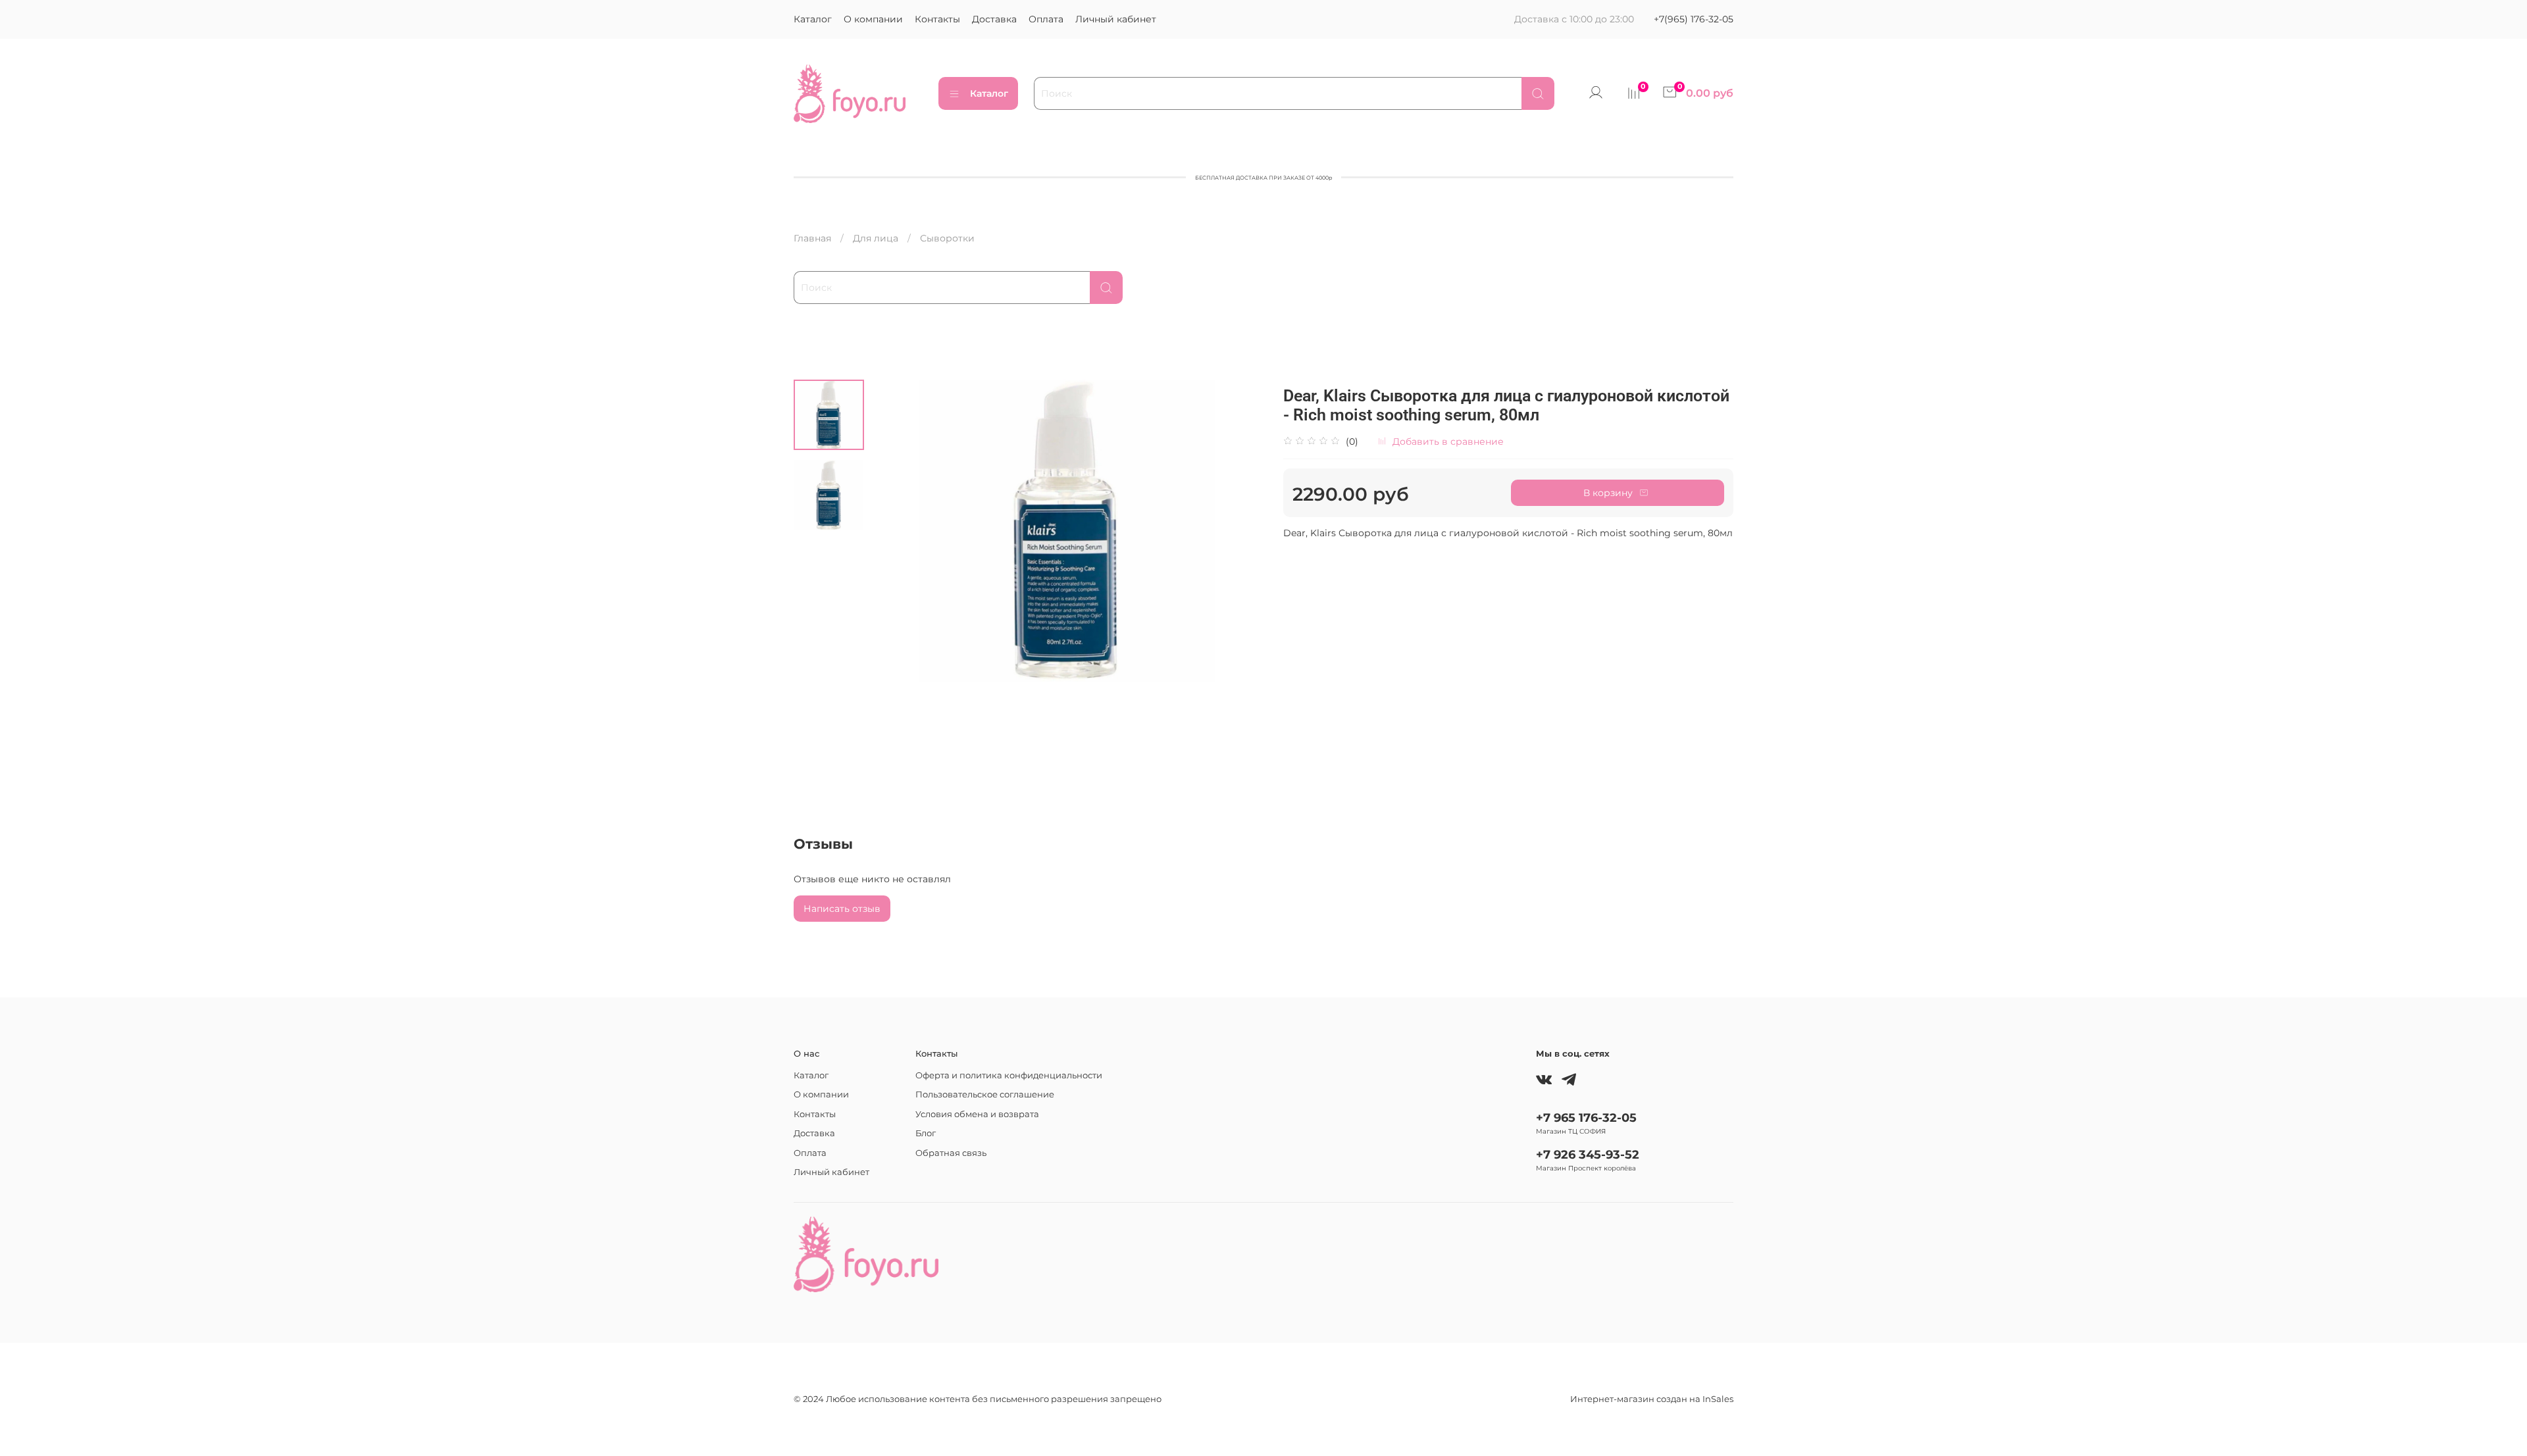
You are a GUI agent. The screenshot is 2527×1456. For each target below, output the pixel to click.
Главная (812, 238)
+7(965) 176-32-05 (1694, 19)
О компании (873, 19)
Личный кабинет (1116, 19)
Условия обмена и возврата (977, 1114)
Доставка (994, 19)
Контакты (937, 19)
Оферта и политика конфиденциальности (1009, 1075)
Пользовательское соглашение (985, 1094)
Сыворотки (947, 238)
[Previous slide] (894, 531)
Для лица (876, 238)
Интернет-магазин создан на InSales (1652, 1399)
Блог (926, 1133)
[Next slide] (1240, 531)
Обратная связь (951, 1153)
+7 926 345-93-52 (1588, 1154)
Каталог (813, 19)
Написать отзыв (842, 909)
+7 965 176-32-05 (1586, 1117)
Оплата (1046, 19)
